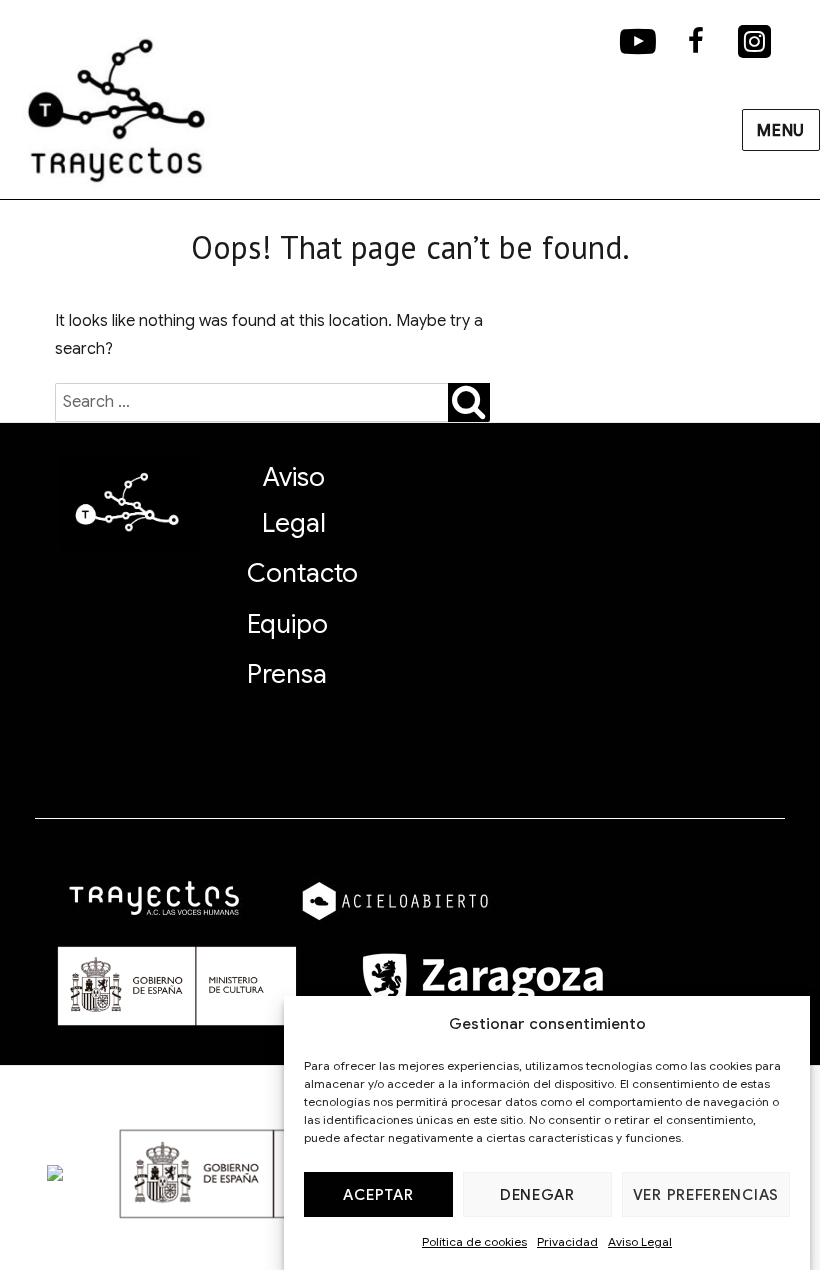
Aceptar (378, 1195)
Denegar (537, 1195)
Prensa (287, 674)
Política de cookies (474, 1241)
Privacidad (567, 1241)
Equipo (287, 624)
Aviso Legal (640, 1241)
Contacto (302, 573)
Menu (781, 131)
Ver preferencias (706, 1195)
